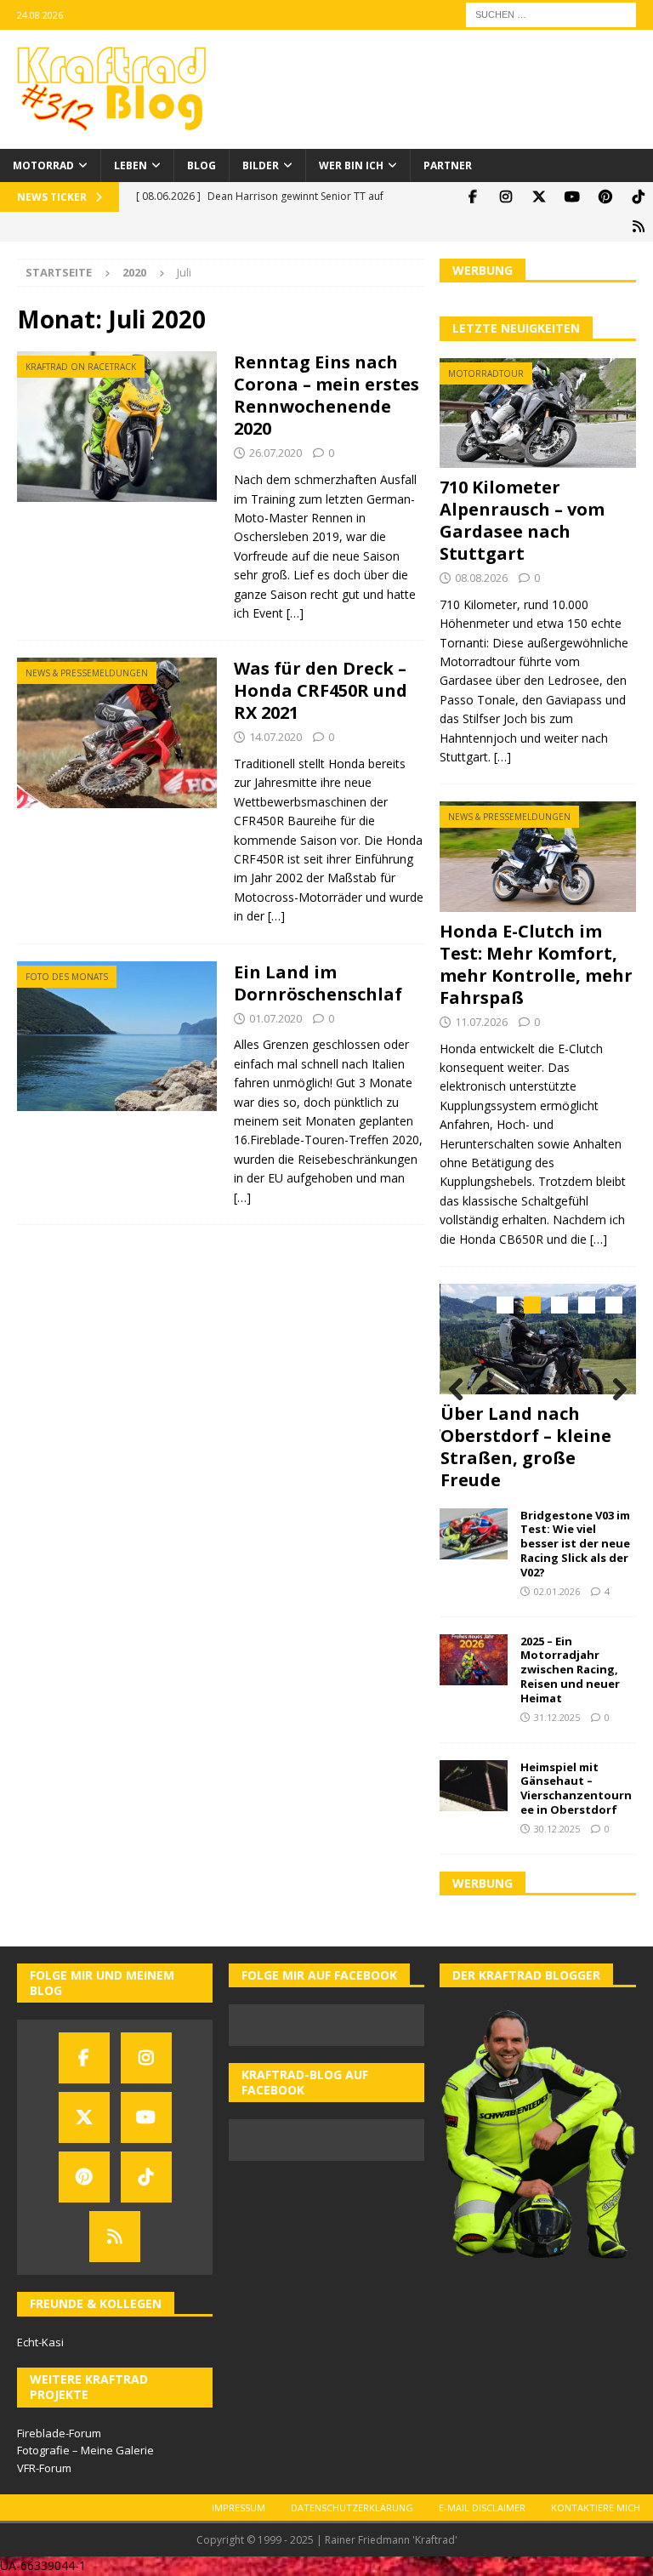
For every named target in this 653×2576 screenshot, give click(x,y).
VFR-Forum (44, 2468)
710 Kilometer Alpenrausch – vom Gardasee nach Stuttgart (522, 520)
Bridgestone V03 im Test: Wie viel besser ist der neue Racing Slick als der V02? (575, 1544)
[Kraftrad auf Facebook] (472, 197)
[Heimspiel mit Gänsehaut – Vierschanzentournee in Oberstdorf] (474, 1786)
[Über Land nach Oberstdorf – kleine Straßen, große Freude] (538, 1339)
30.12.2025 (557, 1829)
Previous (461, 1390)
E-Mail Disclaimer (482, 2508)
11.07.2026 (481, 1022)
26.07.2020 (275, 453)
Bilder (261, 165)
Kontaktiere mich (596, 2508)
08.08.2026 (481, 578)
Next (615, 1390)
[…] (295, 613)
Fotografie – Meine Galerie (85, 2450)
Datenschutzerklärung (352, 2508)
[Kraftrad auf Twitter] (539, 197)
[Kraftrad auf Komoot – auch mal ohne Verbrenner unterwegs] (638, 227)
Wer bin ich (351, 165)
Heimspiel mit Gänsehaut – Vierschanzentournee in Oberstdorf (576, 1789)
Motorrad (43, 165)
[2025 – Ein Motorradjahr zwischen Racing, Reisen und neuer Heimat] (474, 1660)
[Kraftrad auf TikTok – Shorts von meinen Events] (638, 197)
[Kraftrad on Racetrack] (117, 427)
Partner (448, 165)
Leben (131, 165)
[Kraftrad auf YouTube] (572, 197)
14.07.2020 (275, 737)
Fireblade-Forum (59, 2433)
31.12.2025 (557, 1717)
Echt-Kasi (40, 2342)
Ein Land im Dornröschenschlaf (318, 983)
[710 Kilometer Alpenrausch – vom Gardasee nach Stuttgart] (537, 413)
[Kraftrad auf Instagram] (505, 197)
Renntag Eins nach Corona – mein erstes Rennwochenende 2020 (326, 395)
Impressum (238, 2508)
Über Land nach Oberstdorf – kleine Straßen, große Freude (526, 1447)
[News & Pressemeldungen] (117, 733)
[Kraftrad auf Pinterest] (605, 197)
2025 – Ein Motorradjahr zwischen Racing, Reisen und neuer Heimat (570, 1670)
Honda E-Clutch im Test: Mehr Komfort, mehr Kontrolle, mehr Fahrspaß (536, 964)
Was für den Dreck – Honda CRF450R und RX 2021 (321, 690)
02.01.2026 (557, 1591)
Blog (202, 165)
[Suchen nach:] (551, 13)
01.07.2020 (275, 1018)
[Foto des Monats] (117, 1037)
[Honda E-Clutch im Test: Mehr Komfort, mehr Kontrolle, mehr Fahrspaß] (537, 857)
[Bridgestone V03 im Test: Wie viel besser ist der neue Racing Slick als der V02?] (474, 1534)
